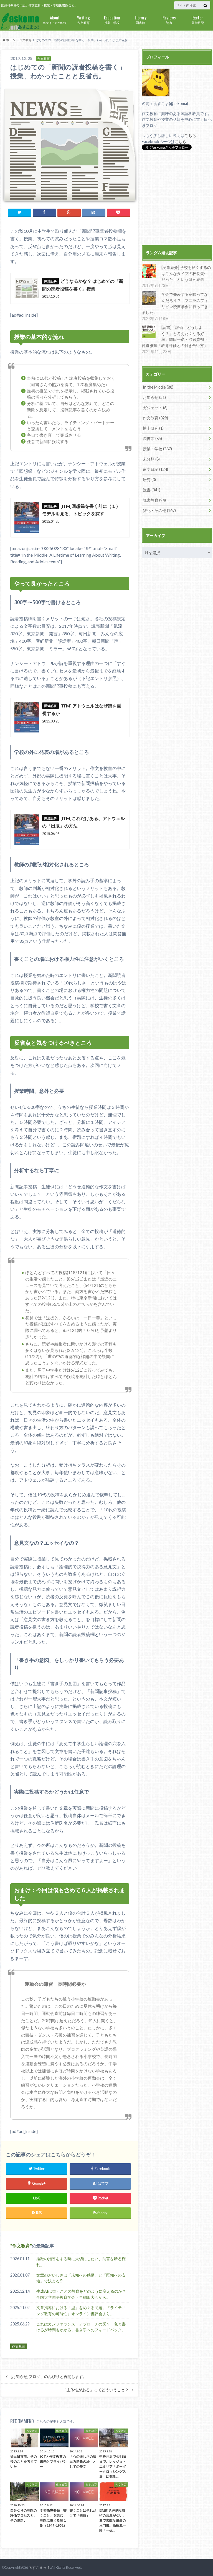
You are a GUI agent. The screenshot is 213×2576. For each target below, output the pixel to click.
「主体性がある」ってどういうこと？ (96, 2390)
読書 (169, 19)
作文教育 (83, 19)
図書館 (141, 19)
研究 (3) (149, 480)
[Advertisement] (177, 198)
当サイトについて (55, 19)
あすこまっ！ (39, 2567)
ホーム (10, 40)
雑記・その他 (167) (159, 510)
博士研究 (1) (153, 428)
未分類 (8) (151, 459)
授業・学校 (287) (157, 449)
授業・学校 (112, 19)
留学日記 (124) (155, 469)
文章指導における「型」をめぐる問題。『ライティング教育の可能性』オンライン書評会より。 (81, 2311)
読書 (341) (152, 490)
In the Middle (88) (158, 387)
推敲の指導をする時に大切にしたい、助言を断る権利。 (81, 2262)
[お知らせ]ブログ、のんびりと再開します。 (49, 2377)
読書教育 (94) (154, 500)
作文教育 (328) (155, 418)
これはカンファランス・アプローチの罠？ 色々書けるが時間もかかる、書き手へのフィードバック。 (81, 2327)
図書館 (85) (152, 438)
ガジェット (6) (155, 408)
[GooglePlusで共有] (69, 212)
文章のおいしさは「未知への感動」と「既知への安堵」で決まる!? (81, 2278)
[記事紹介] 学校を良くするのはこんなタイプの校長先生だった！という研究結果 (186, 273)
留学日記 (198, 19)
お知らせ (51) (154, 397)
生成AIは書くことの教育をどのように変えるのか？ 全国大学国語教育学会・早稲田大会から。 (83, 2294)
